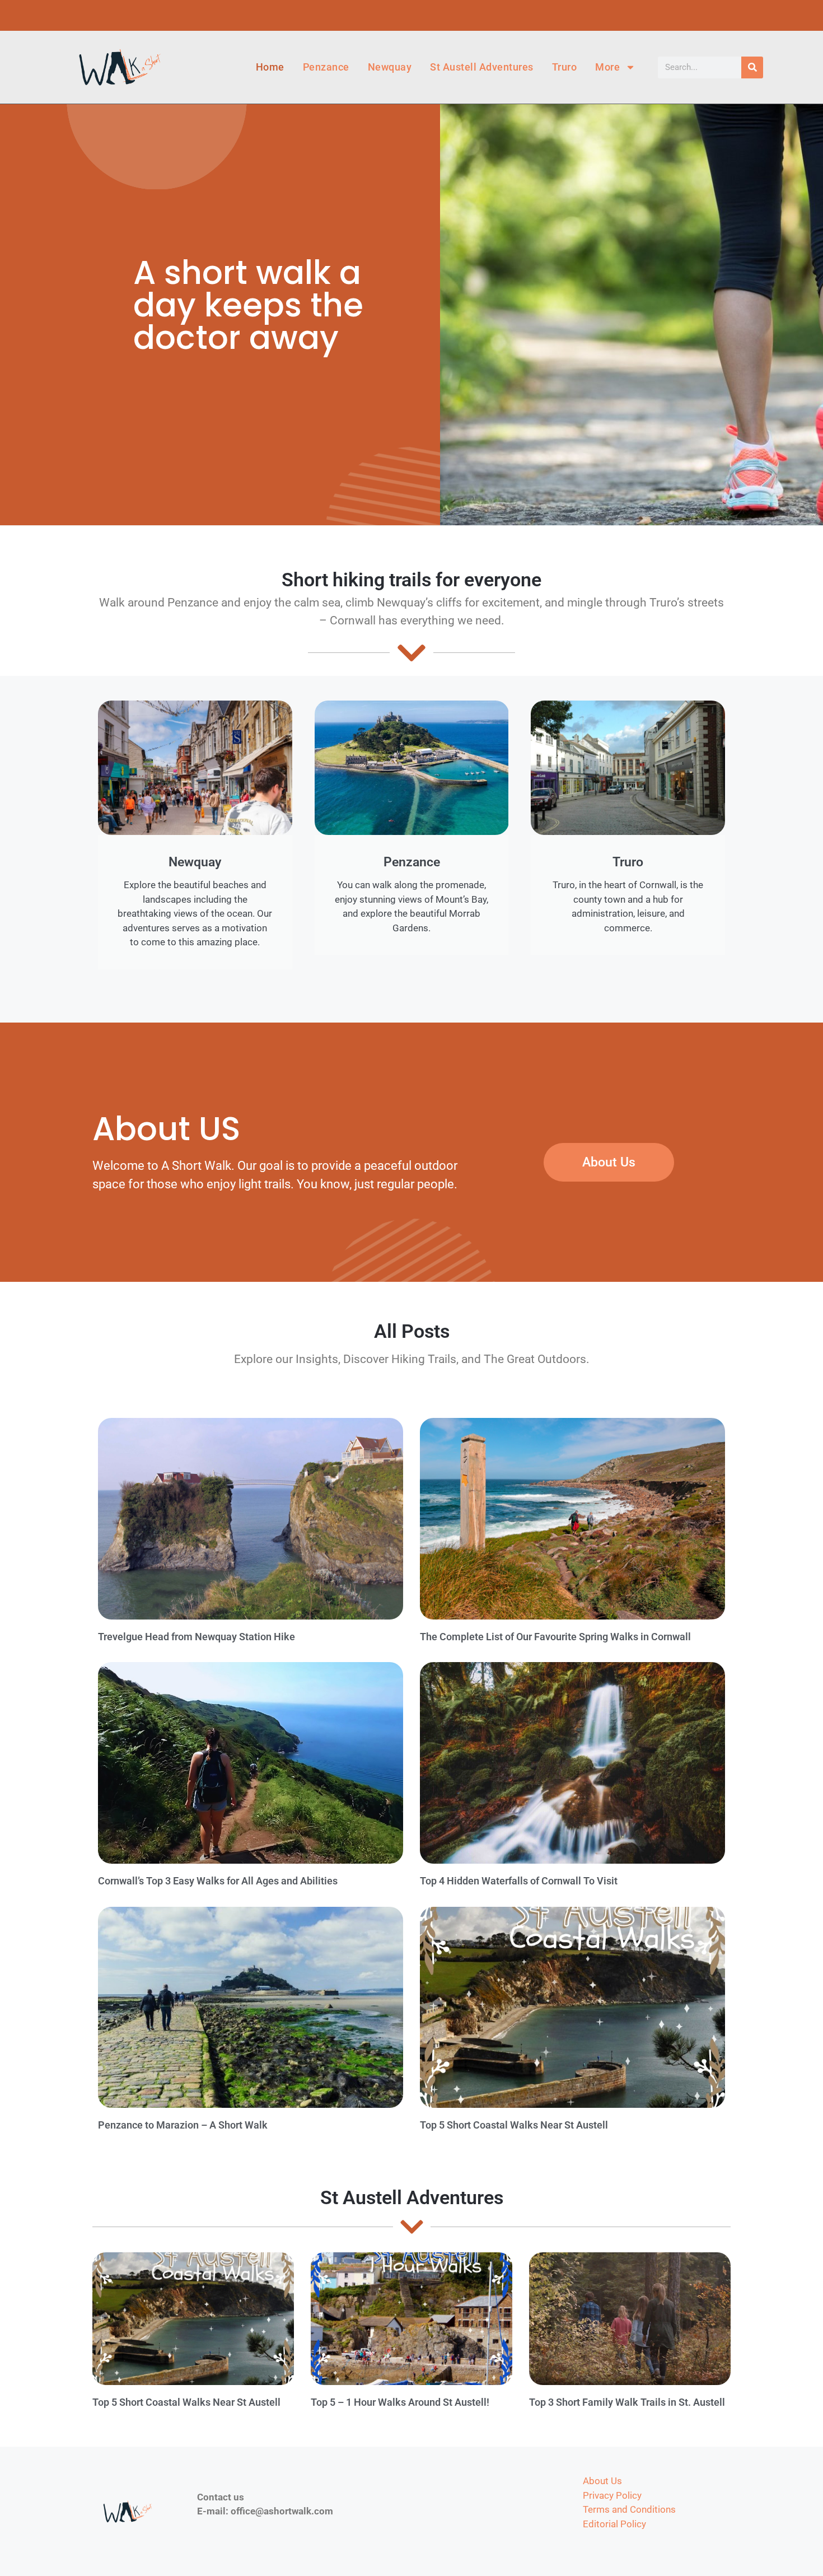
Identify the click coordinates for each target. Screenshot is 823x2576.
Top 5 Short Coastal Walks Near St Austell (514, 2125)
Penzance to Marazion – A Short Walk (183, 2125)
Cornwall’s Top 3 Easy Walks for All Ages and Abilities (218, 1881)
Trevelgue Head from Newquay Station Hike (197, 1637)
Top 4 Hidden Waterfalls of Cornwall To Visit (519, 1881)
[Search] (752, 67)
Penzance (326, 67)
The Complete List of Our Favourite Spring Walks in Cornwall (555, 1637)
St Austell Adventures (482, 67)
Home (270, 67)
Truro (565, 67)
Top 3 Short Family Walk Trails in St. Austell (627, 2402)
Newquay (390, 67)
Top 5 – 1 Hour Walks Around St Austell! (400, 2402)
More (607, 67)
